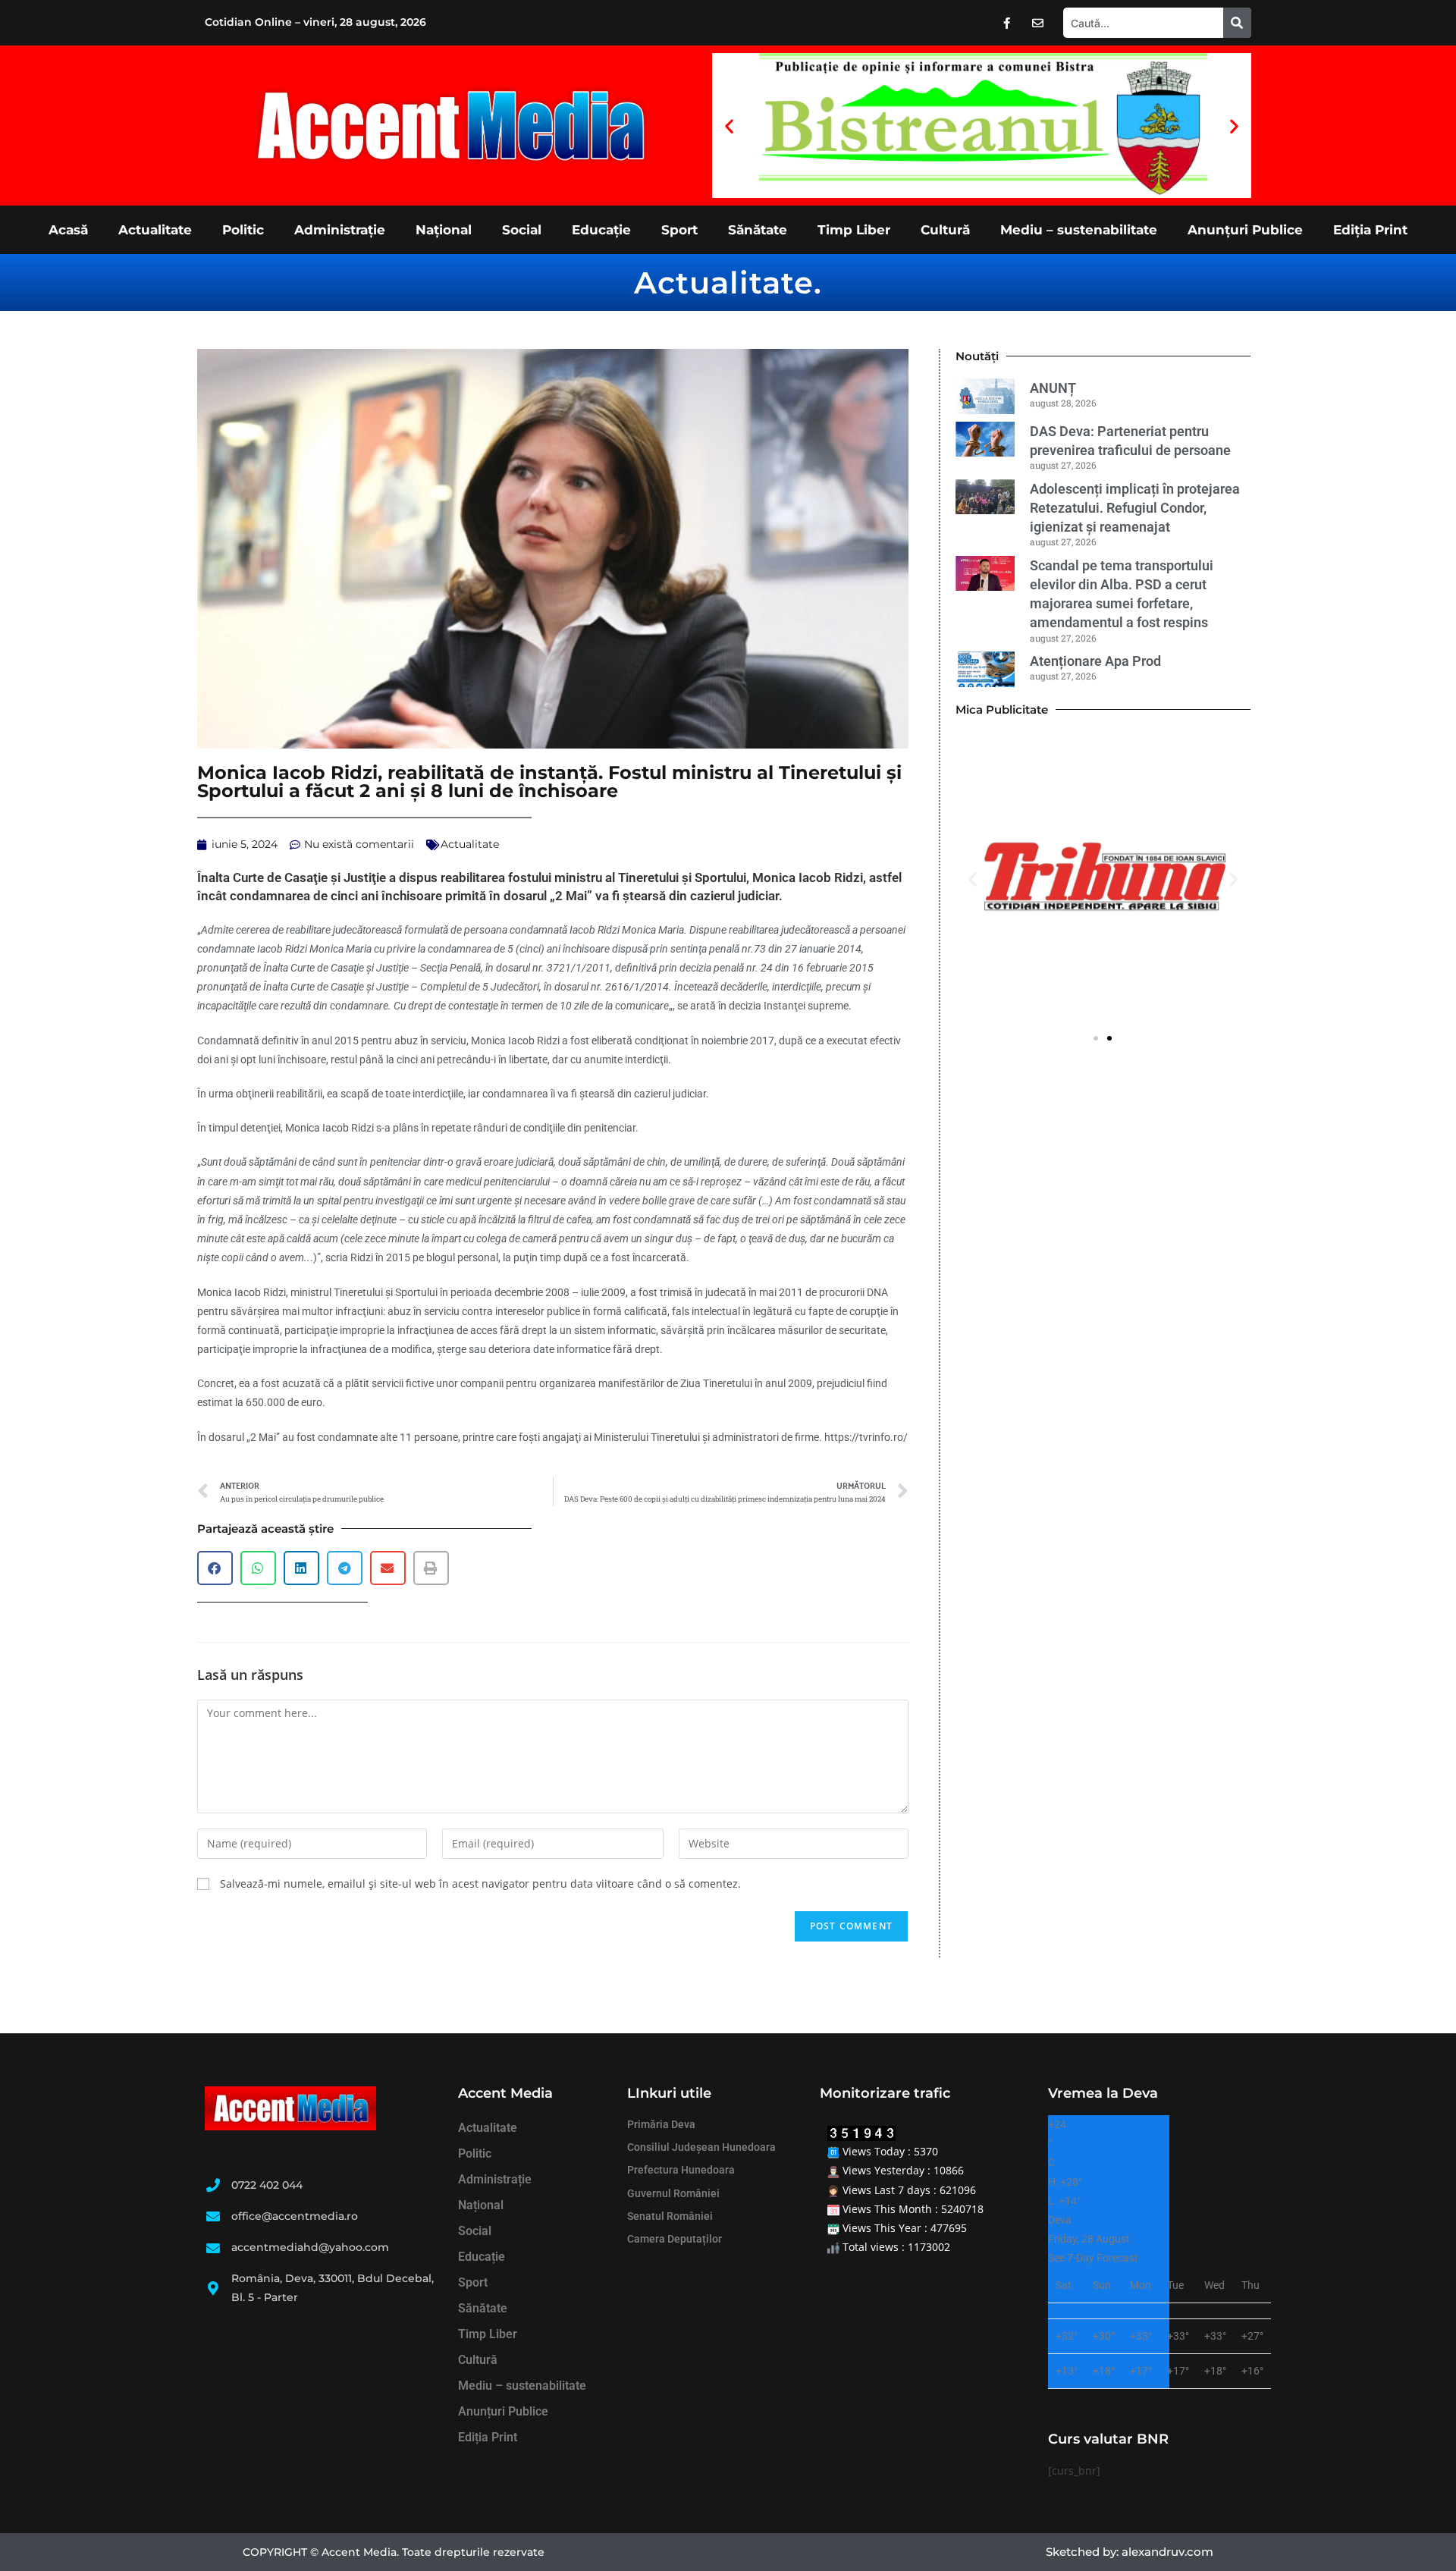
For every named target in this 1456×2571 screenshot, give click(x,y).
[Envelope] (1038, 23)
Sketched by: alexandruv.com (1130, 2552)
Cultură (945, 230)
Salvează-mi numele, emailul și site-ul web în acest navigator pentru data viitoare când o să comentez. (480, 1884)
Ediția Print (1370, 230)
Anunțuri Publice (1245, 230)
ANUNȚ (1053, 388)
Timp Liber (854, 230)
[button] (729, 126)
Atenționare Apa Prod (1095, 661)
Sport (679, 230)
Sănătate (758, 230)
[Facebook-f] (1007, 23)
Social (522, 230)
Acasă (68, 230)
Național (444, 230)
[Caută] (1237, 23)
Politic (243, 230)
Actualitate (155, 230)
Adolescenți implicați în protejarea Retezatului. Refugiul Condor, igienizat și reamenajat (1135, 508)
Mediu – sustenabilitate (1079, 230)
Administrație (340, 230)
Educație (601, 230)
